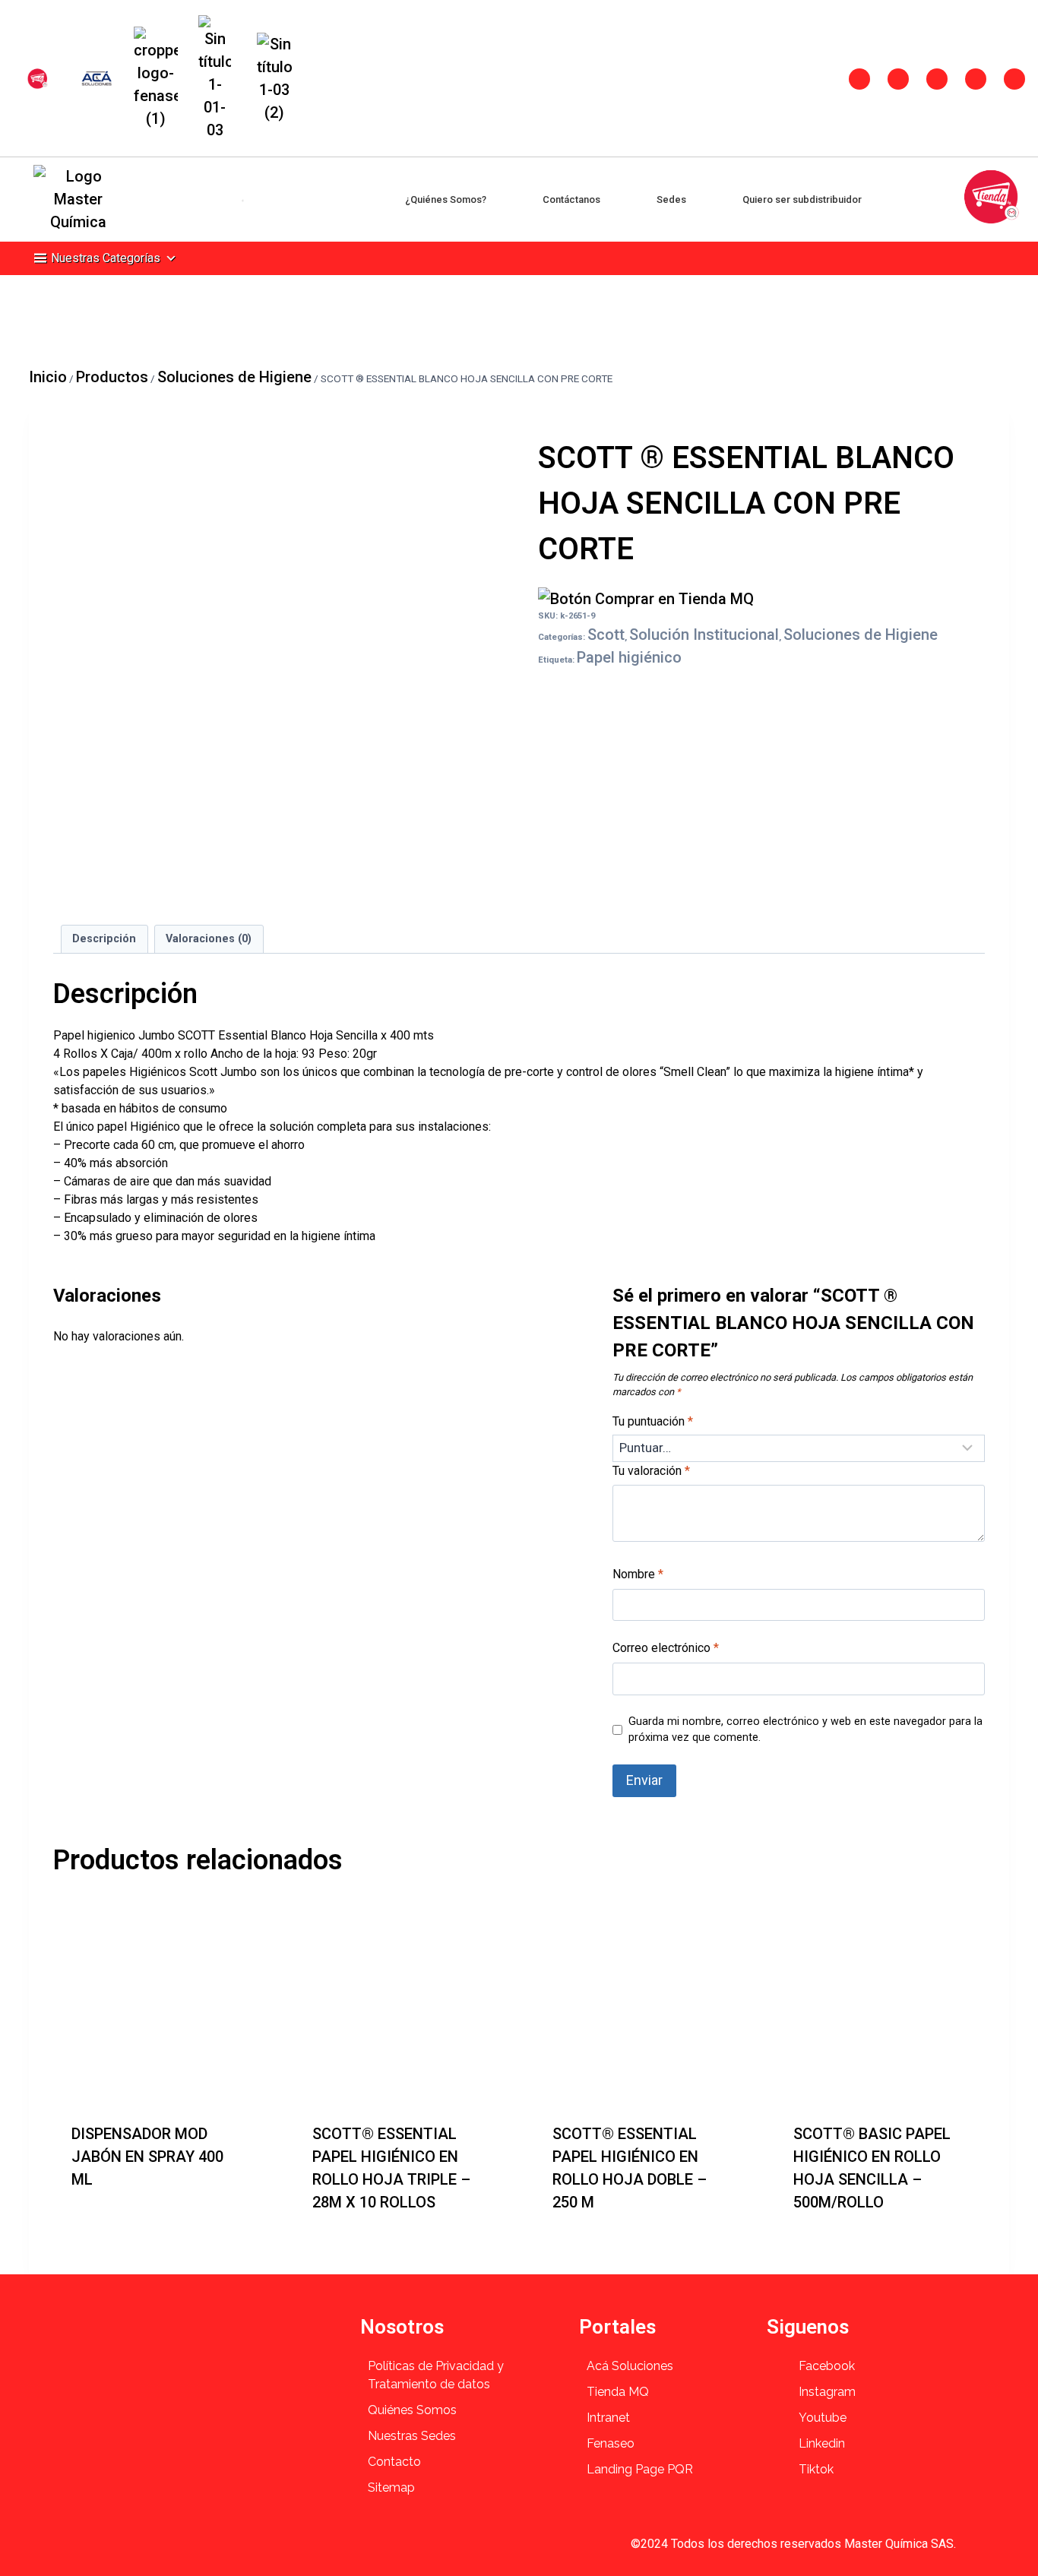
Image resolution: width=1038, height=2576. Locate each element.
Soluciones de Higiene (861, 635)
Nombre (638, 1574)
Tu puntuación (653, 1421)
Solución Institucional (704, 635)
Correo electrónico (666, 1648)
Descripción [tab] (104, 939)
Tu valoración (651, 1471)
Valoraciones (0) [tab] (209, 939)
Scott (606, 635)
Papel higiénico (629, 657)
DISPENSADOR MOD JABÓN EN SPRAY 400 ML (147, 2157)
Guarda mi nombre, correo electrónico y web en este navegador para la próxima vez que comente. (805, 1730)
